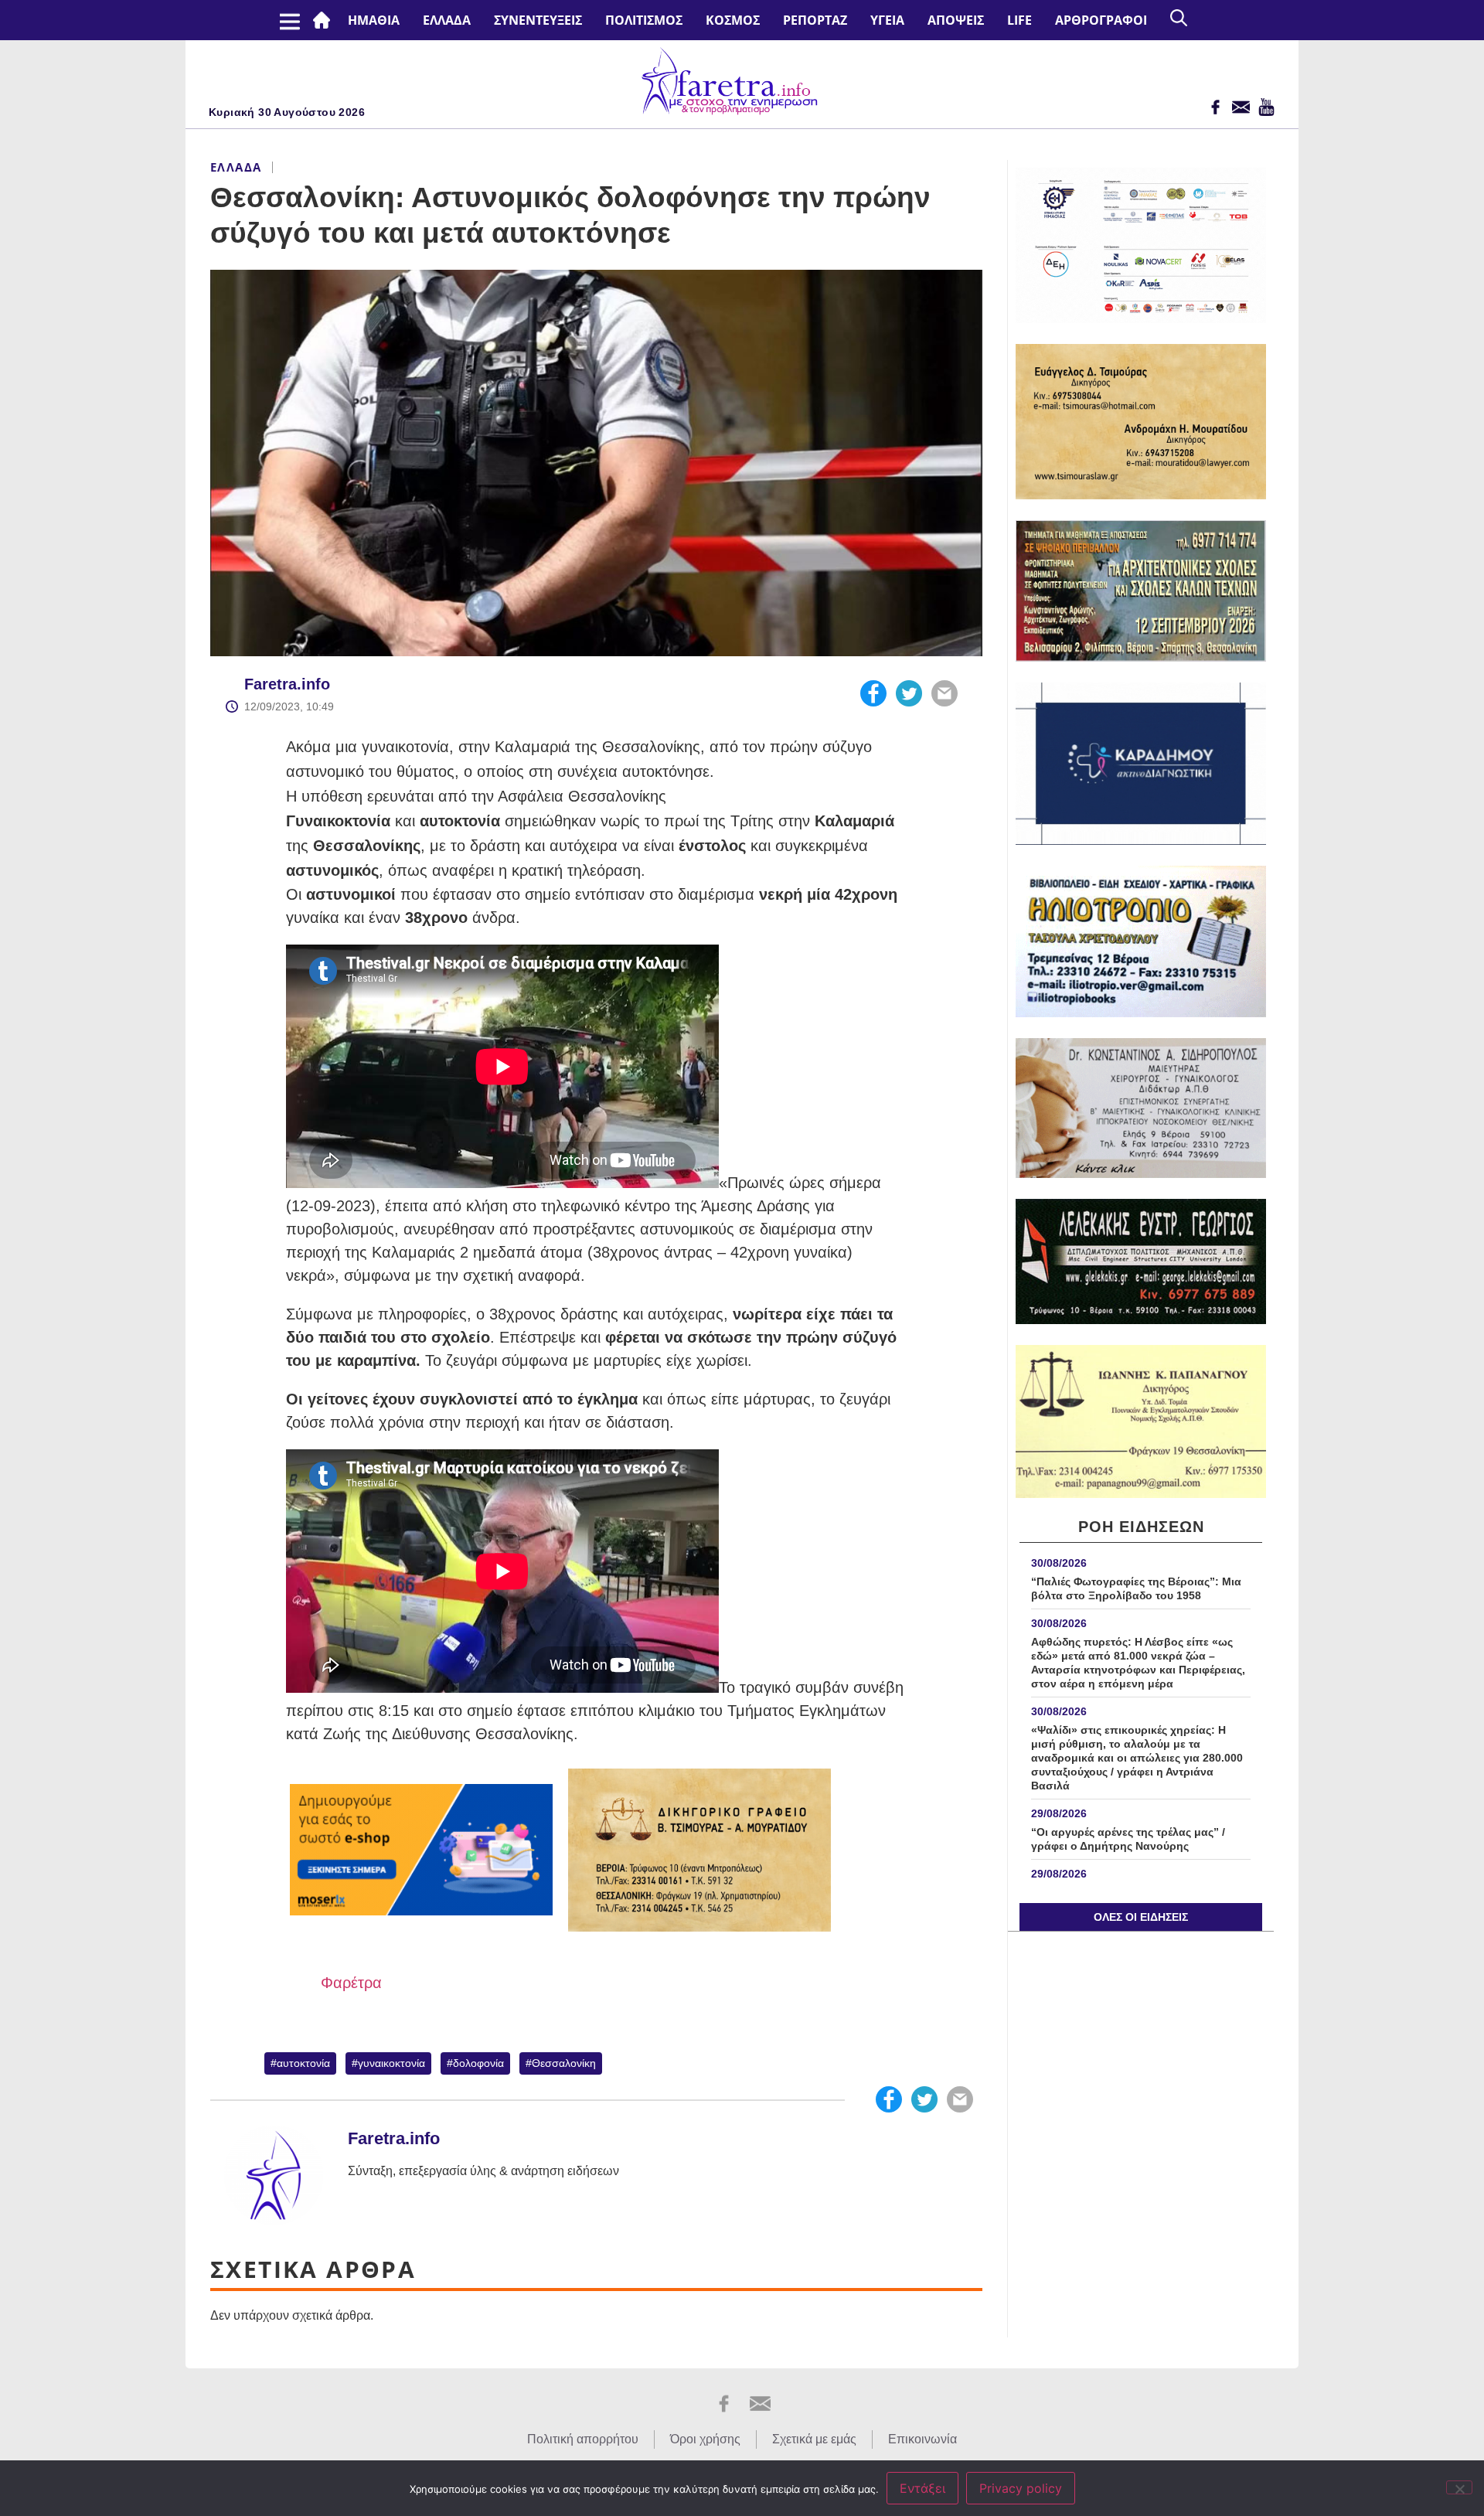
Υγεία (887, 20)
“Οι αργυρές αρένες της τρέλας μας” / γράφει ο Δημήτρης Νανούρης (1128, 1839)
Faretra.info (287, 684)
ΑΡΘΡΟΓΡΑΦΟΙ (1101, 20)
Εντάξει (922, 2488)
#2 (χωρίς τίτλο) (325, 20)
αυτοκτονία (303, 2063)
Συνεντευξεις (538, 20)
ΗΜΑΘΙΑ (374, 20)
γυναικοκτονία (391, 2063)
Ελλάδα (447, 20)
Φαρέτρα (351, 1983)
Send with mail (945, 693)
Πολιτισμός (644, 20)
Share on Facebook (873, 693)
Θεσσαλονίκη (564, 2063)
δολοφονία (478, 2063)
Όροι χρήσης (705, 2439)
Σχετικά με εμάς (814, 2439)
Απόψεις (956, 20)
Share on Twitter (909, 693)
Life (1019, 20)
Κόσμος (733, 20)
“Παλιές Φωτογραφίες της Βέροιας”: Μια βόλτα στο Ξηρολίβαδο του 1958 (1136, 1588)
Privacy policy (1021, 2488)
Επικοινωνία (922, 2439)
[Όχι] (1459, 2487)
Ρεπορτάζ (815, 20)
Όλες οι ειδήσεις (1141, 1917)
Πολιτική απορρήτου (583, 2439)
